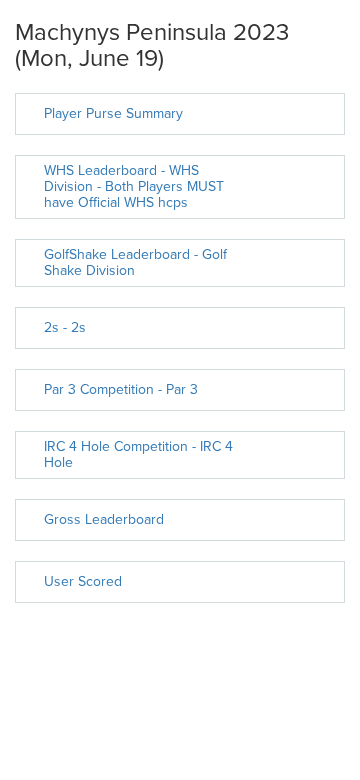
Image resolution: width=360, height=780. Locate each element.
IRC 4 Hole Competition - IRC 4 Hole (138, 454)
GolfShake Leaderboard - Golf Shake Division (135, 262)
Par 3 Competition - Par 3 (121, 389)
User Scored (83, 581)
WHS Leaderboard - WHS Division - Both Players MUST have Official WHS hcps (134, 186)
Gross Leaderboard (104, 519)
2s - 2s (65, 327)
